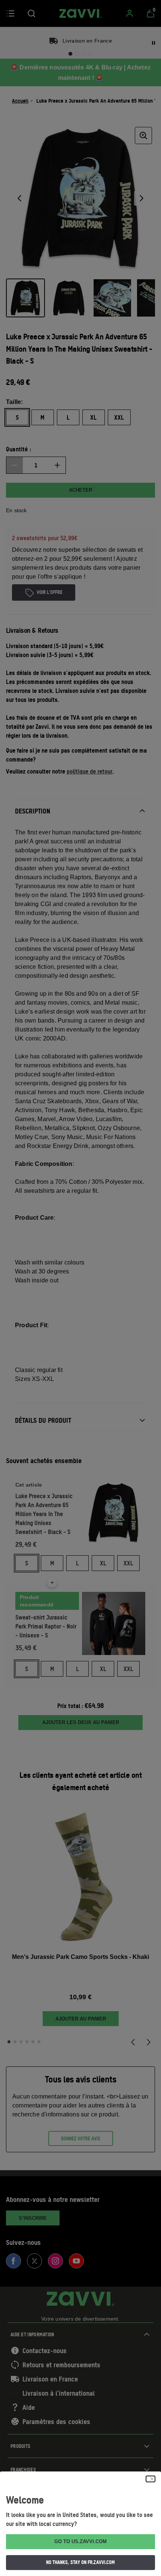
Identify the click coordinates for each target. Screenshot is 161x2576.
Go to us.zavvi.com (80, 2541)
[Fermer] (151, 2479)
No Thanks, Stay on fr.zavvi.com (80, 2562)
